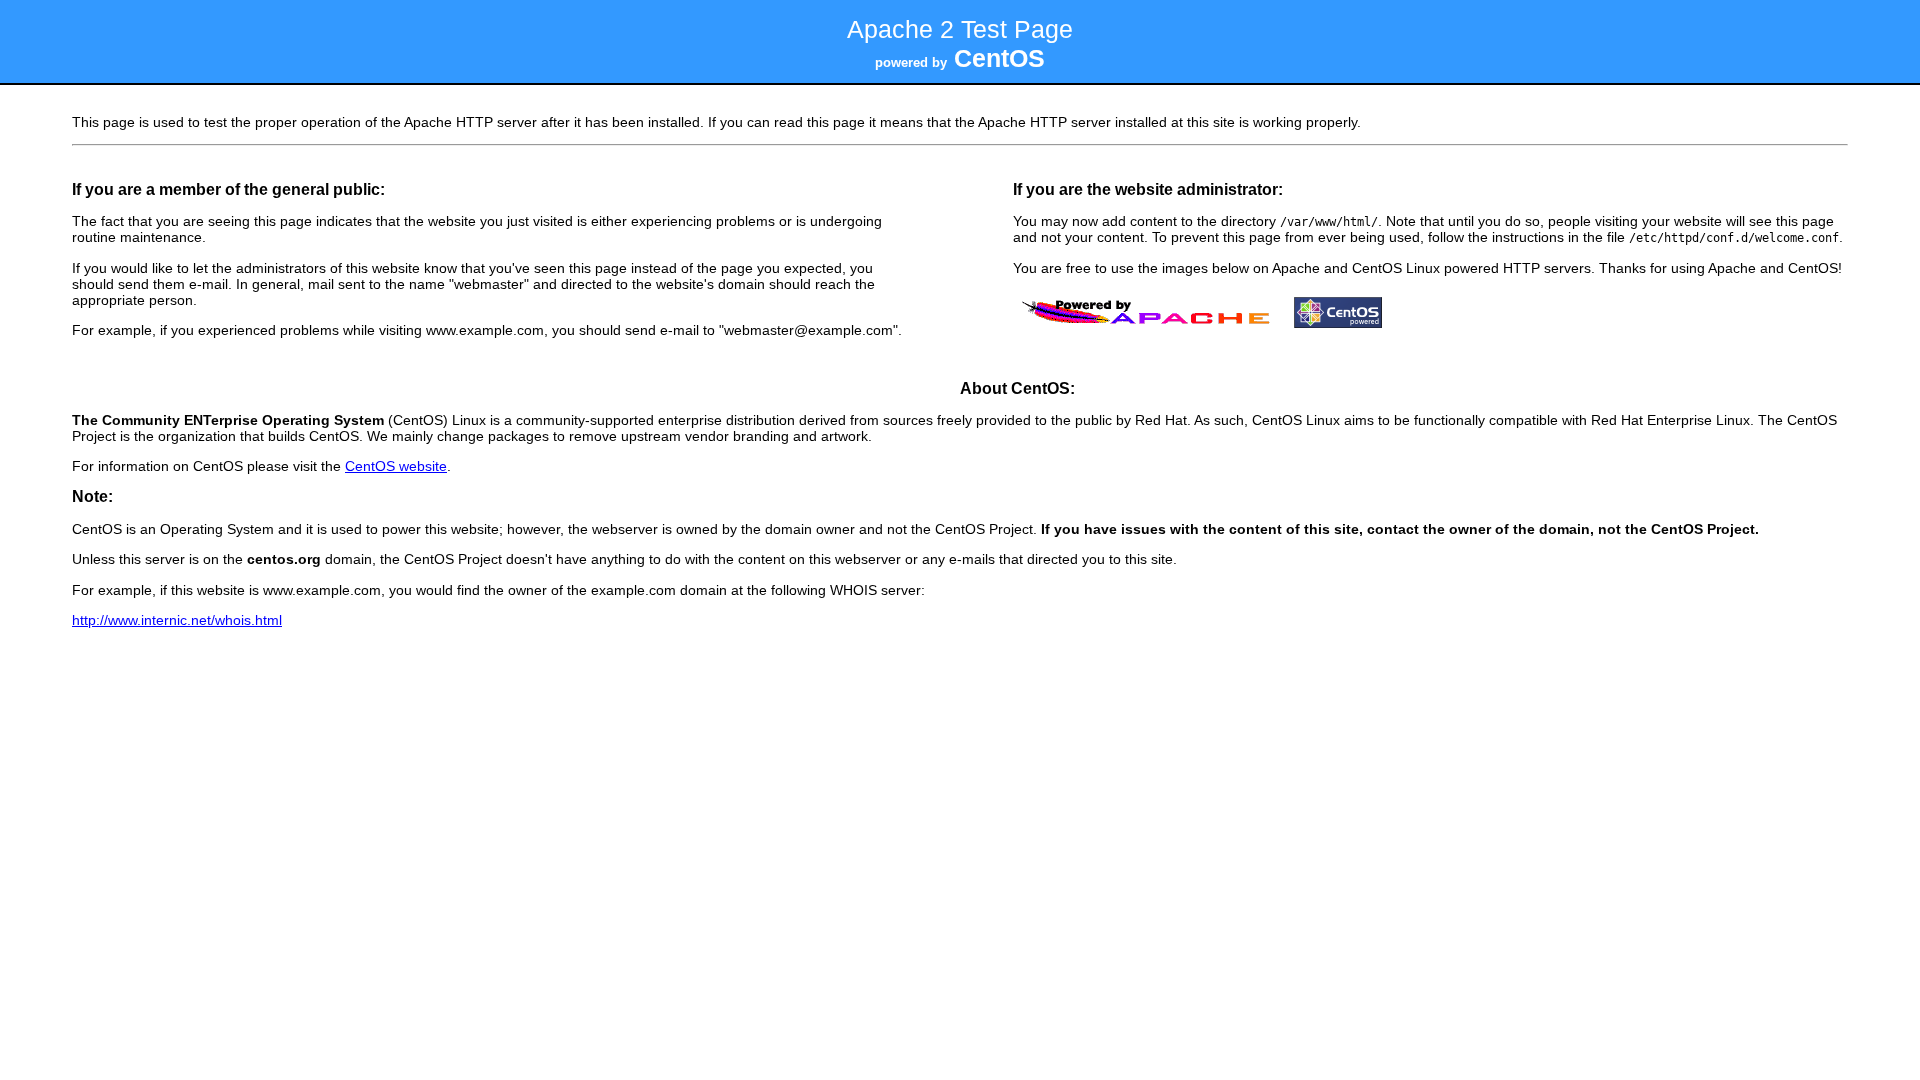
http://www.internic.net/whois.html (177, 620)
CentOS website (396, 466)
